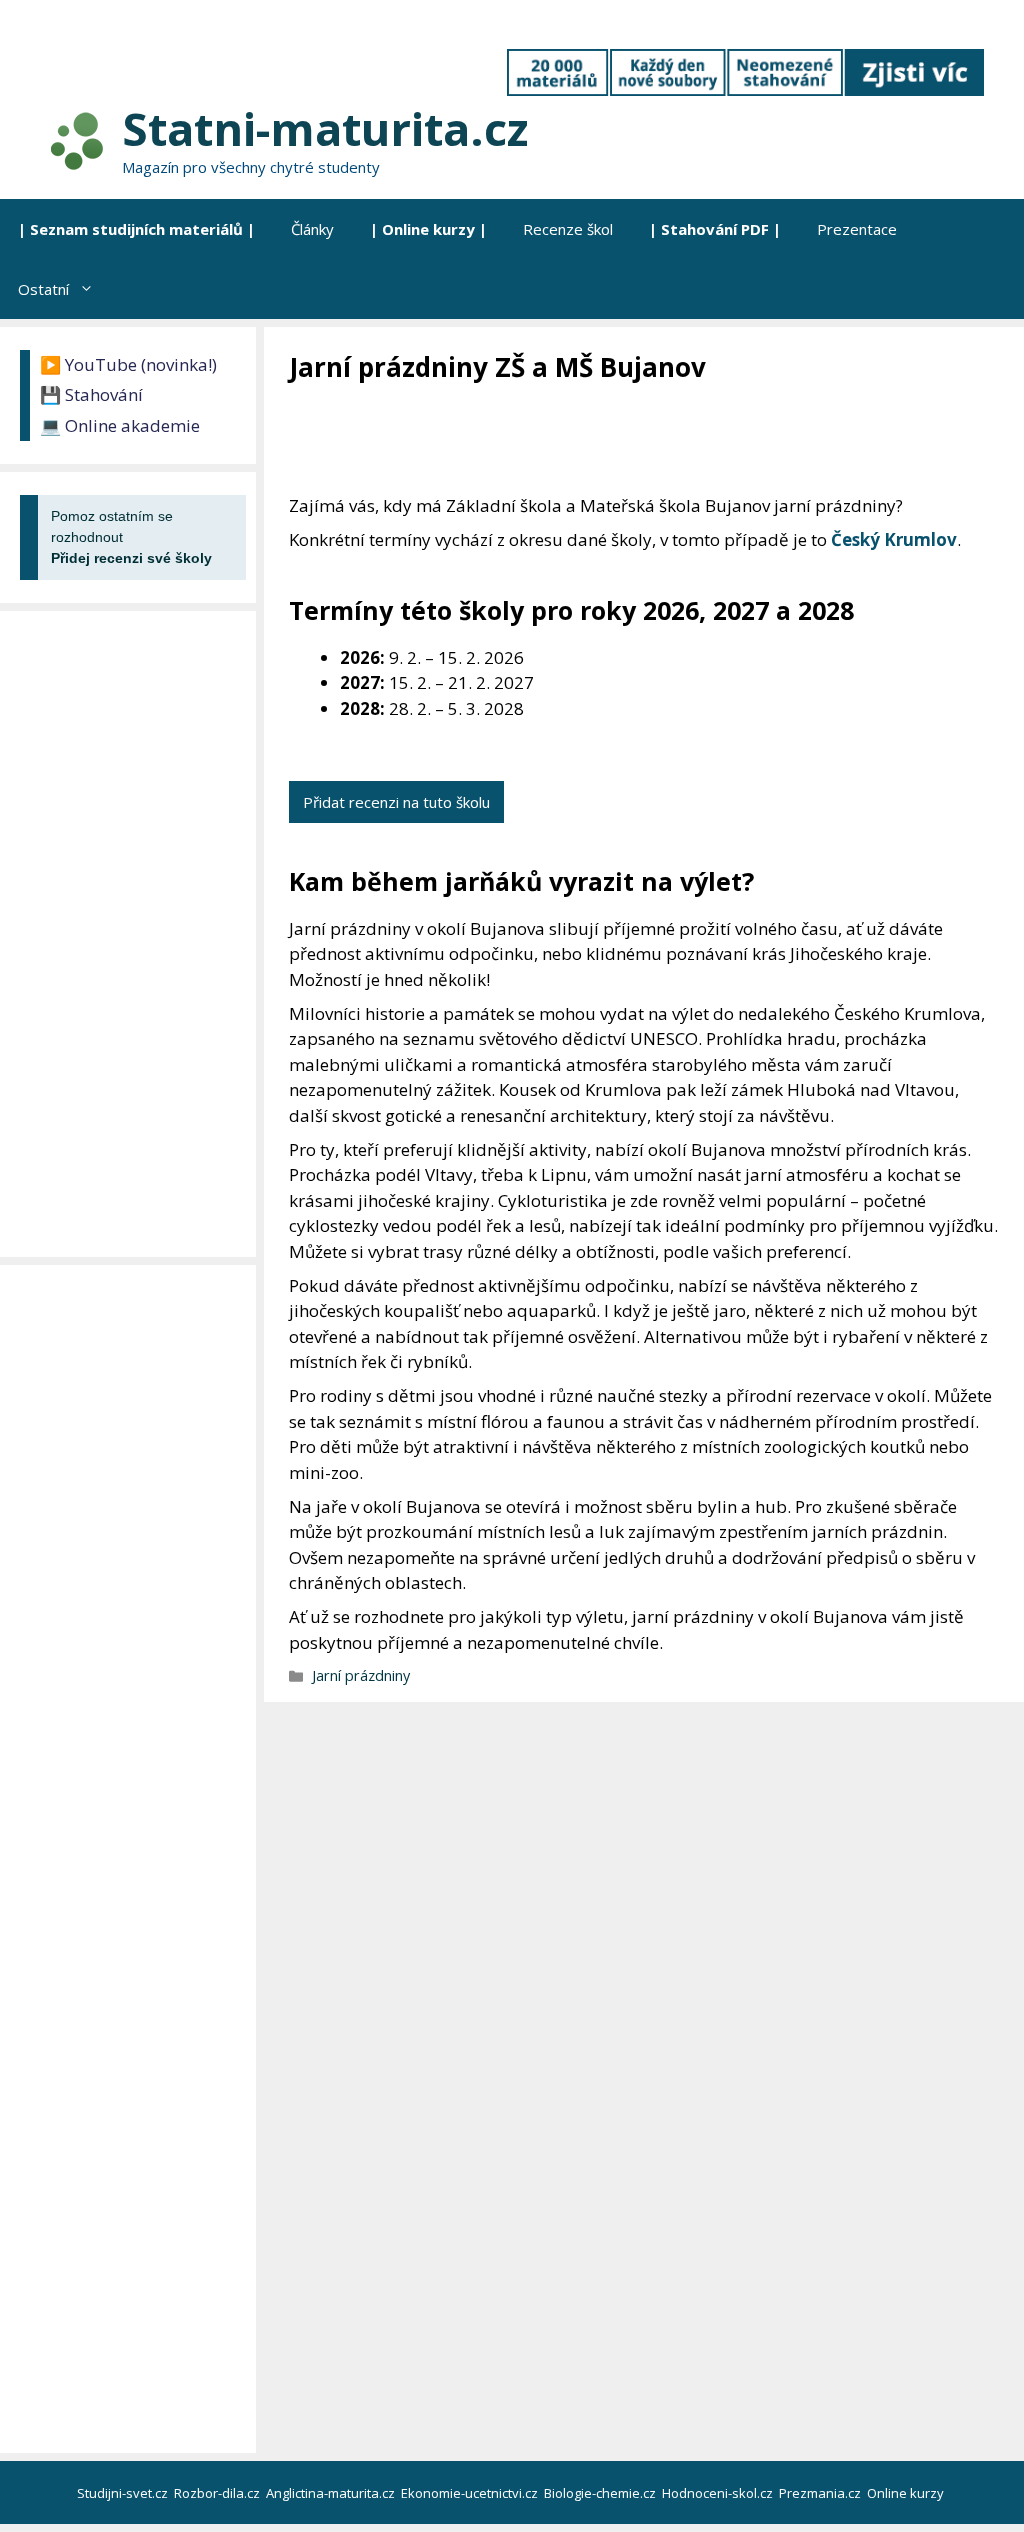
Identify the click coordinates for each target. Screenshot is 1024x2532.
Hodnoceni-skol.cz (719, 2493)
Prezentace (857, 229)
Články (312, 229)
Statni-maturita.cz (325, 128)
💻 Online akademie (120, 425)
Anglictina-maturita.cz (332, 2493)
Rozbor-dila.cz (218, 2493)
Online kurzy (907, 2493)
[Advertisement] (653, 440)
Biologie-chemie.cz (601, 2493)
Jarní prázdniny (361, 1675)
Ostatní (43, 289)
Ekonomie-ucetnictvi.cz (471, 2493)
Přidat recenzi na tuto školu (396, 802)
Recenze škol (568, 229)
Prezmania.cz (821, 2493)
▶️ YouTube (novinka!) (128, 364)
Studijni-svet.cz (124, 2493)
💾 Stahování (91, 394)
